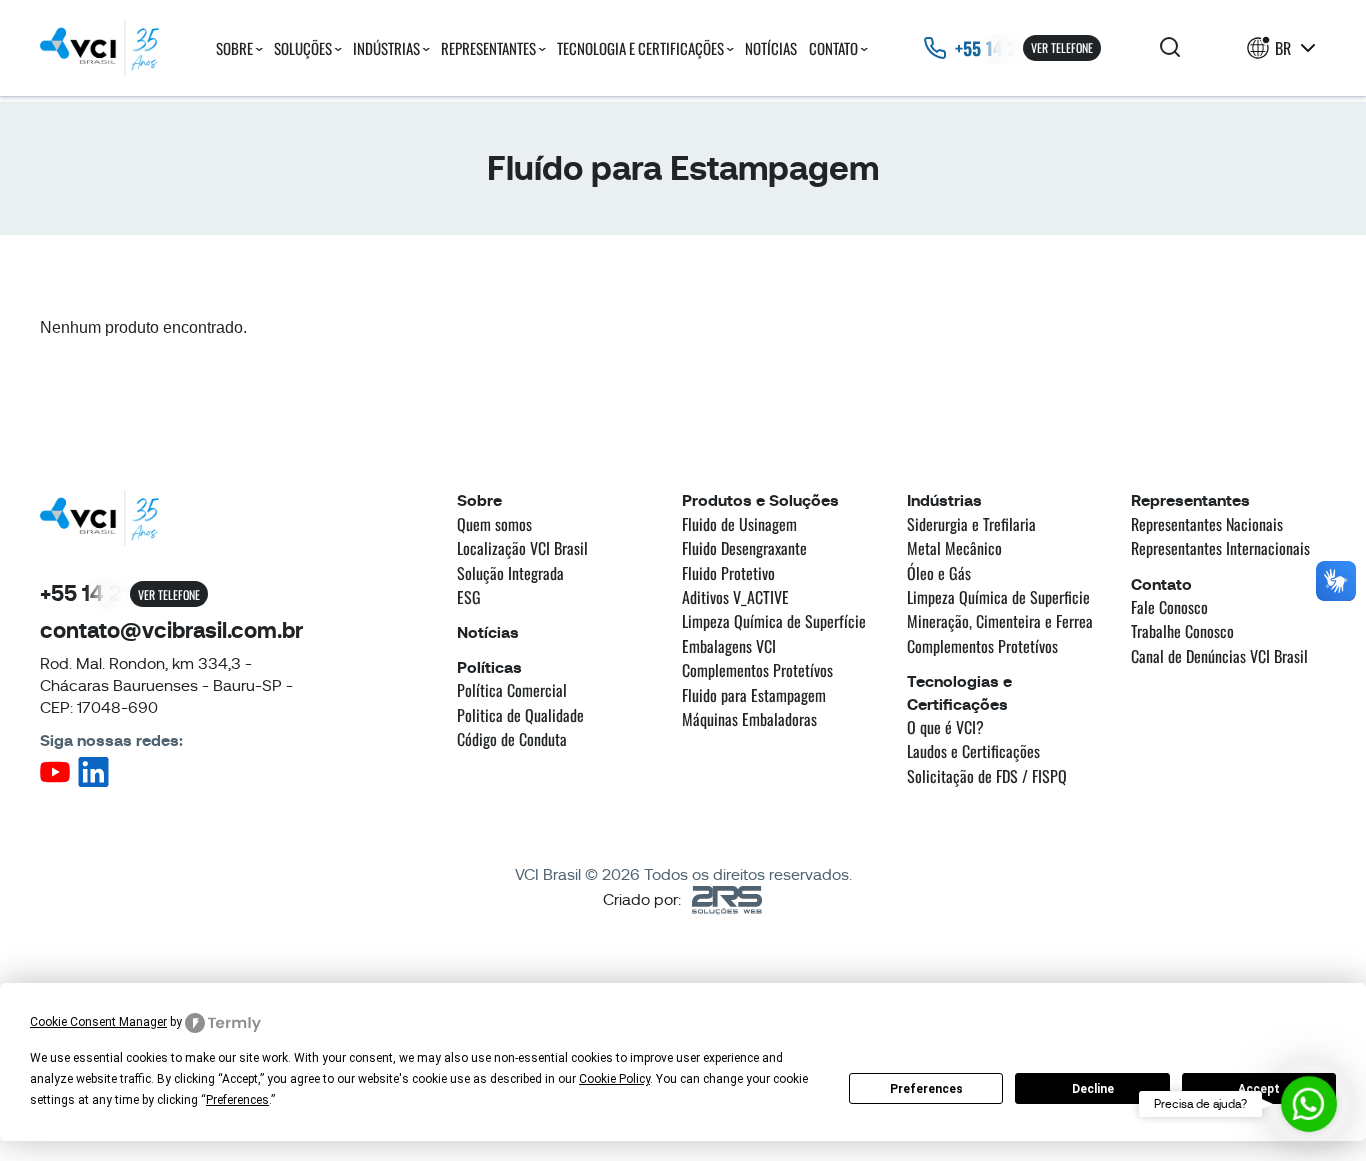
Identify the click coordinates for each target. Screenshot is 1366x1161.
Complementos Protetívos (757, 670)
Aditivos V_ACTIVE (735, 597)
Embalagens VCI (729, 646)
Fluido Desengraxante (744, 548)
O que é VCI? (945, 727)
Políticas (489, 667)
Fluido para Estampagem (754, 695)
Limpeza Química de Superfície (774, 621)
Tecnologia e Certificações (640, 48)
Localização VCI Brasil (522, 548)
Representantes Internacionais (1220, 548)
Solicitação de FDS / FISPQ (987, 776)
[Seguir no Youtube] (55, 778)
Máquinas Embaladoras (749, 719)
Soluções (303, 48)
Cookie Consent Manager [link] (98, 1022)
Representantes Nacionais (1207, 524)
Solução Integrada (510, 573)
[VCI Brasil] (100, 48)
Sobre (234, 48)
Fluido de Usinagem (739, 524)
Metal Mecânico (954, 548)
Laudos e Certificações (973, 751)
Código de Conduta (512, 739)
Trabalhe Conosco (1182, 631)
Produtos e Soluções (760, 500)
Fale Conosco (1169, 607)
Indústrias (386, 48)
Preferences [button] (237, 1100)
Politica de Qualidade (520, 715)
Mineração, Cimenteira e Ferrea (1000, 621)
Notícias (771, 48)
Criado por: (642, 900)
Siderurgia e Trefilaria (971, 524)
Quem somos (494, 524)
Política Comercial (512, 690)
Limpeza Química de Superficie (998, 597)
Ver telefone (1062, 47)
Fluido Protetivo (728, 573)
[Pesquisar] (1170, 48)
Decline (1093, 1089)
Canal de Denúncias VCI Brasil (1219, 656)
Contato (833, 48)
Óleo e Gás (939, 573)
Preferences (926, 1089)
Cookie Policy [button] (614, 1079)
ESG (469, 597)
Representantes (488, 48)
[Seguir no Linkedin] (93, 782)
